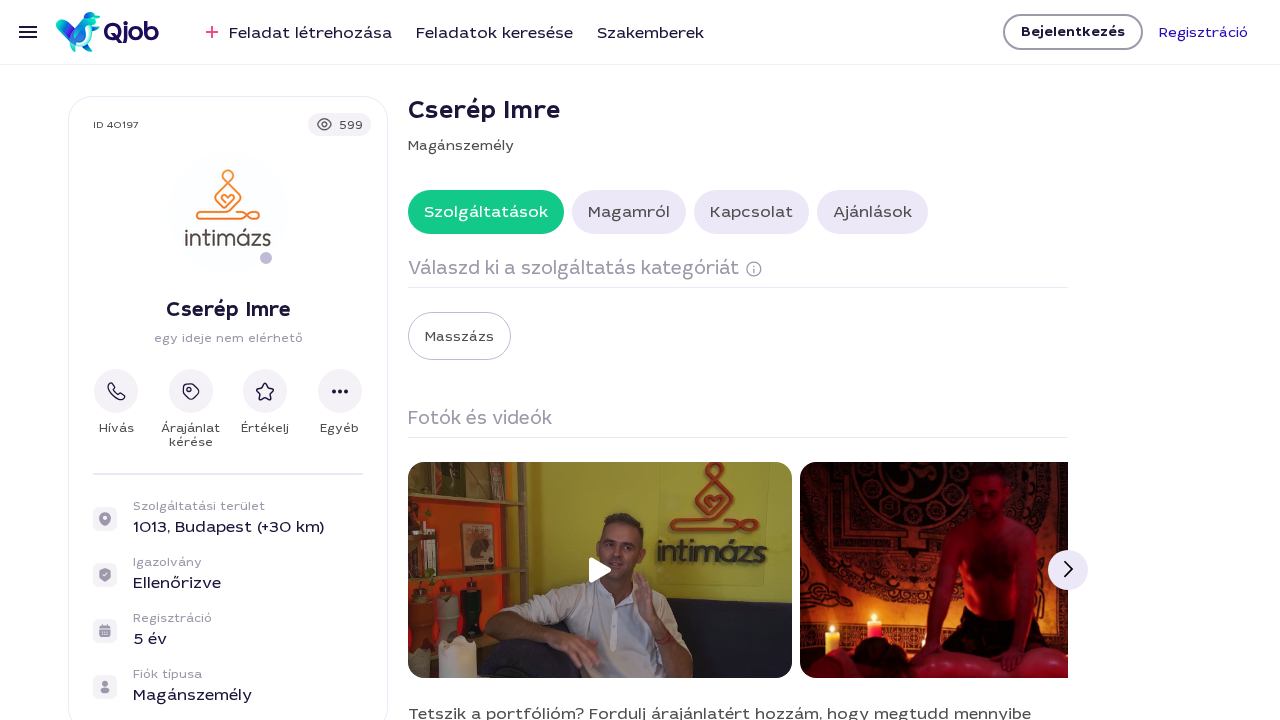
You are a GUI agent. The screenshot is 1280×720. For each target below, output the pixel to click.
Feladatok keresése (494, 32)
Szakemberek (650, 32)
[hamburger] (28, 32)
